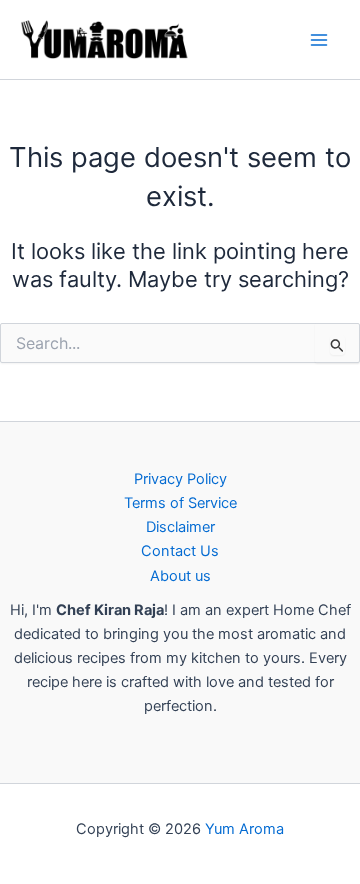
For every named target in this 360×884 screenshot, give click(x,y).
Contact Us (180, 551)
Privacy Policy (180, 479)
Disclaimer (180, 527)
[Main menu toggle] (319, 40)
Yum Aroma (244, 829)
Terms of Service (180, 503)
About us (180, 576)
